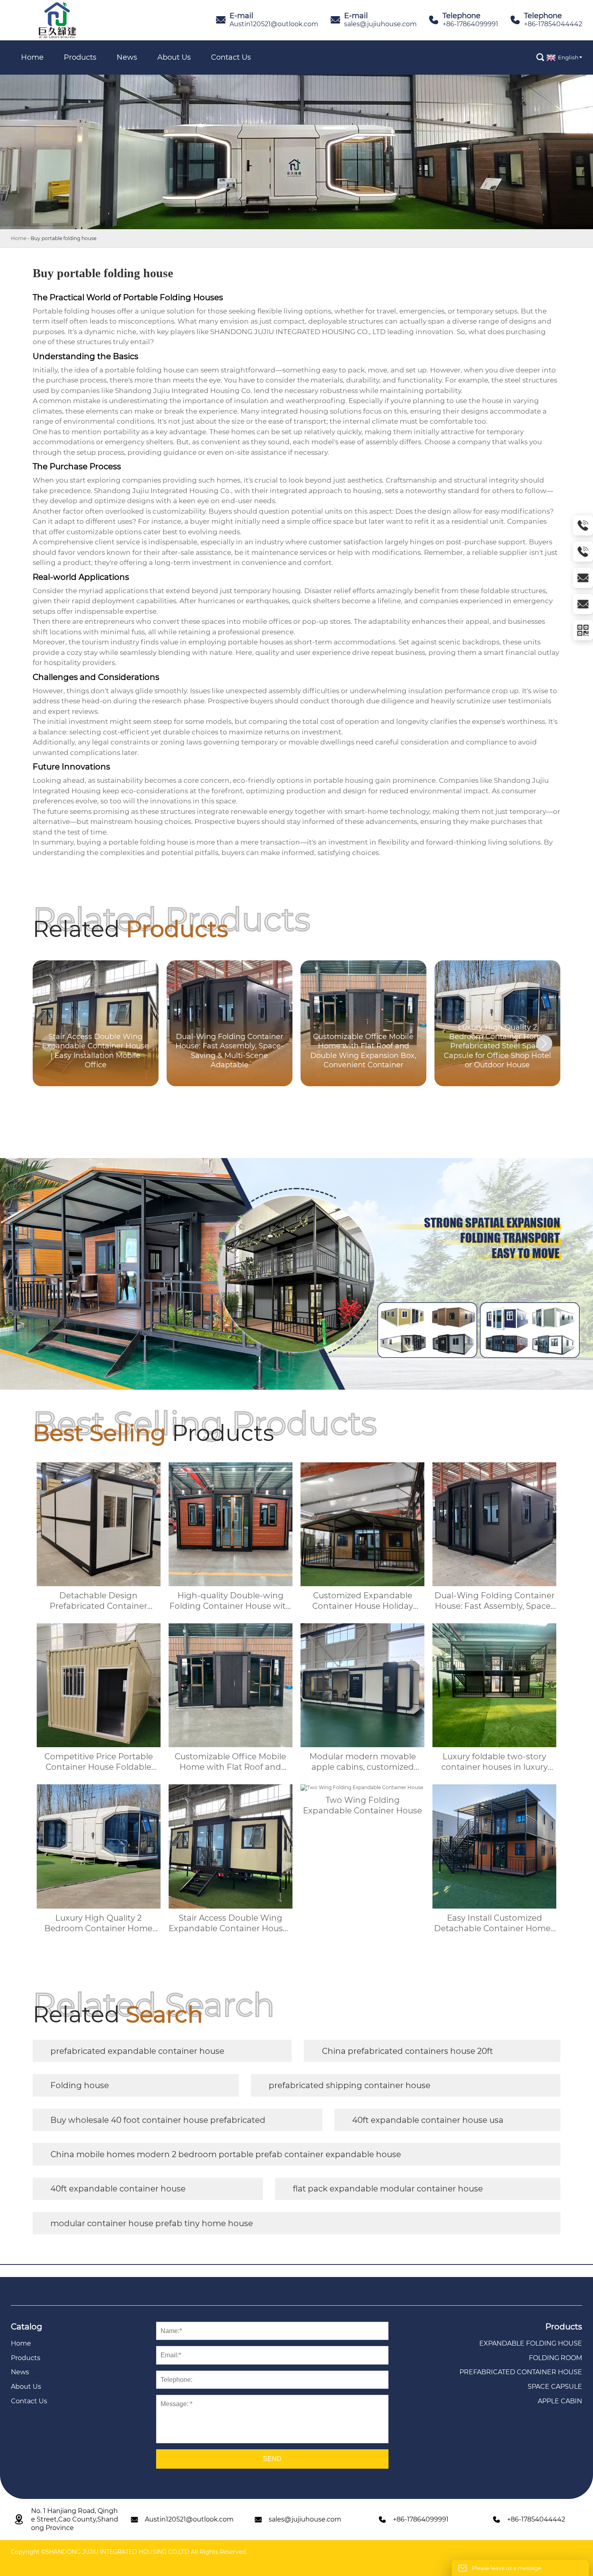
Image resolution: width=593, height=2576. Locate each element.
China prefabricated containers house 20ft (407, 2051)
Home (19, 238)
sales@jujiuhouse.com (380, 24)
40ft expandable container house (118, 2189)
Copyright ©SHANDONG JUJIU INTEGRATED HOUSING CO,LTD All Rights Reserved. (129, 2552)
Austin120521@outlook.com (274, 24)
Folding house (80, 2085)
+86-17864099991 (470, 24)
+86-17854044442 (553, 24)
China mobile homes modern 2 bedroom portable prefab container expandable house (226, 2154)
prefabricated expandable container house (137, 2051)
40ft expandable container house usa (428, 2120)
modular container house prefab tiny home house (152, 2223)
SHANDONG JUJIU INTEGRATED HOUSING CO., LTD (298, 332)
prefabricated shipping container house (350, 2085)
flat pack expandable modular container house (388, 2189)
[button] (544, 1043)
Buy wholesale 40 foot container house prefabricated (158, 2120)
